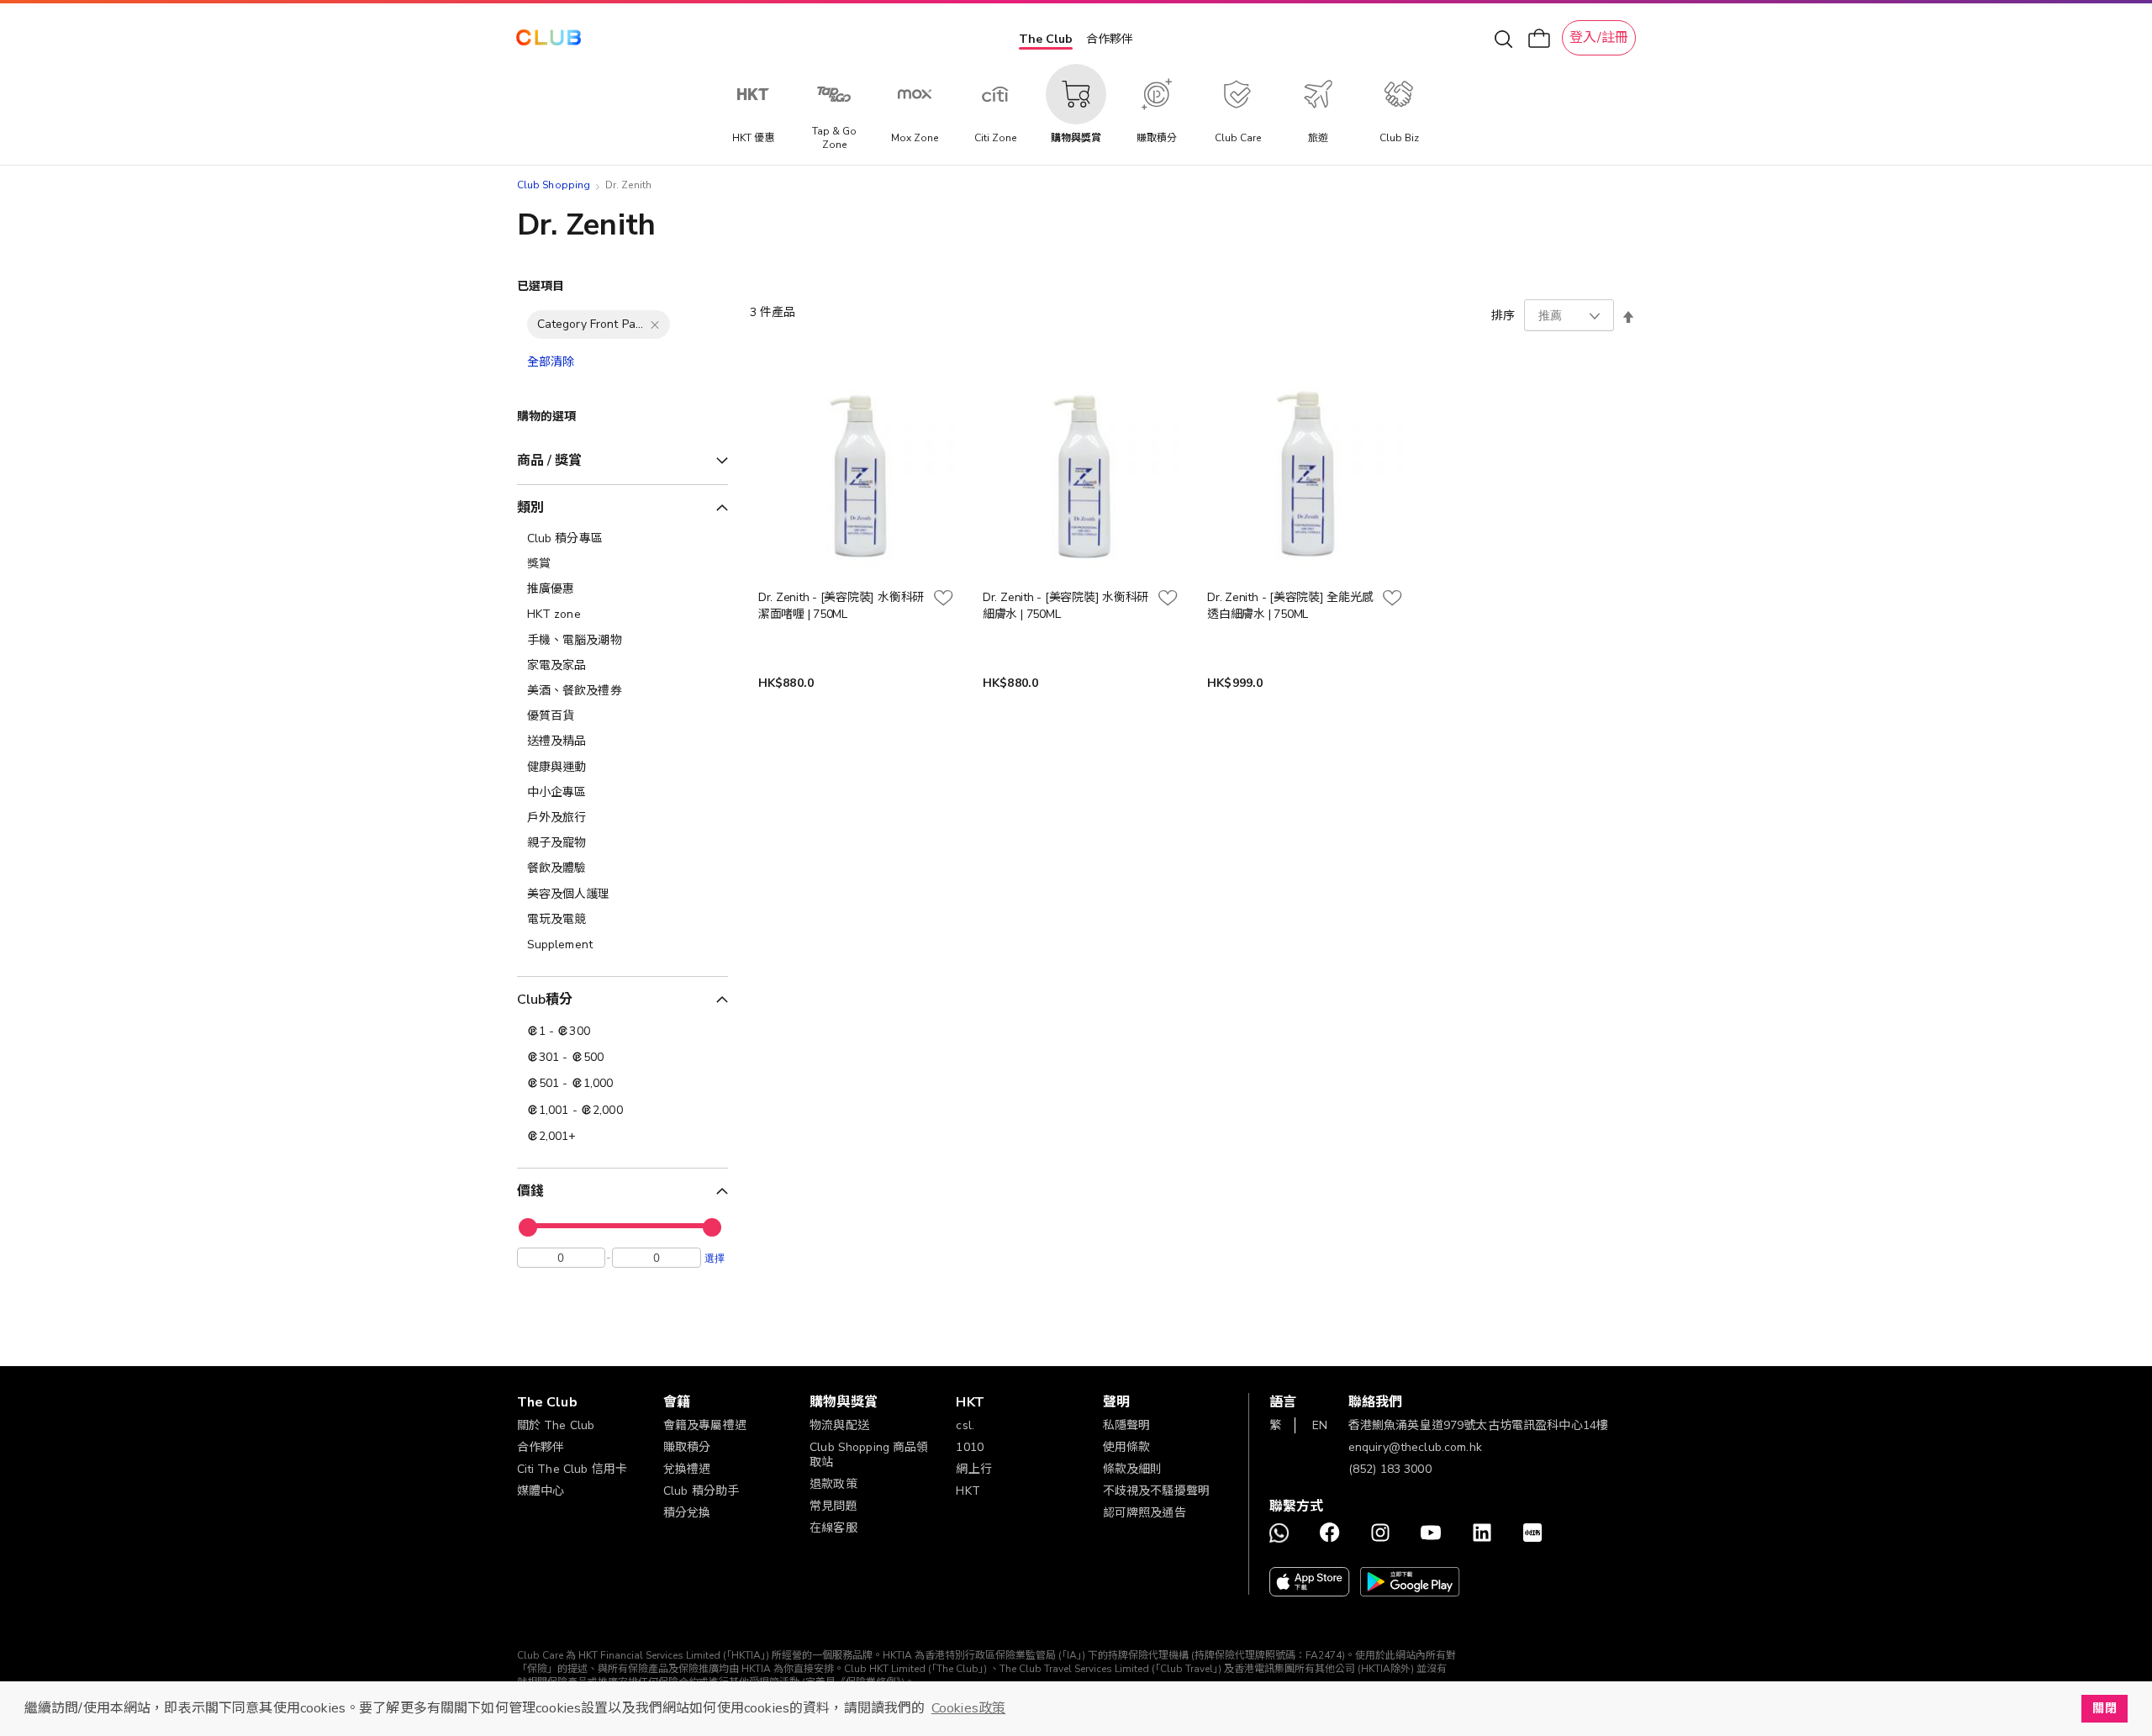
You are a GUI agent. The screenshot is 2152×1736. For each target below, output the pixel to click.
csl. (965, 1425)
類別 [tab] (530, 508)
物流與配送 (839, 1425)
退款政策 (833, 1484)
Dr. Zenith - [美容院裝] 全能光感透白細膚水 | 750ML (1290, 606)
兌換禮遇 (687, 1469)
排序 (1503, 316)
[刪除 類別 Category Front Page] (655, 325)
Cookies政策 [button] (968, 1708)
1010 (970, 1447)
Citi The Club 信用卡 (572, 1469)
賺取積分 (687, 1447)
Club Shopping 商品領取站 (869, 1455)
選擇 (715, 1258)
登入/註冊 (1599, 38)
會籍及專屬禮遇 (705, 1425)
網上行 (973, 1469)
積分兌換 (687, 1513)
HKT (968, 1491)
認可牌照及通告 (1145, 1513)
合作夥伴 (1110, 39)
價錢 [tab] (530, 1191)
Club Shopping (554, 185)
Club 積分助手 (701, 1491)
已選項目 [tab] (541, 286)
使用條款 (1127, 1447)
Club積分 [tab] (545, 1000)
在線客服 (833, 1528)
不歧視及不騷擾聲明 (1156, 1491)
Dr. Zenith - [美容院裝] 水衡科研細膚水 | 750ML (1065, 606)
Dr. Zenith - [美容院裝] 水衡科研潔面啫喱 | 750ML (841, 606)
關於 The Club (556, 1425)
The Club (1046, 39)
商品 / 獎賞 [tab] (550, 461)
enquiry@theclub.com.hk (1415, 1447)
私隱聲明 (1127, 1425)
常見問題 (833, 1506)
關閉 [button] (2104, 1708)
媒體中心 (541, 1491)
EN (1320, 1425)
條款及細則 (1133, 1469)
